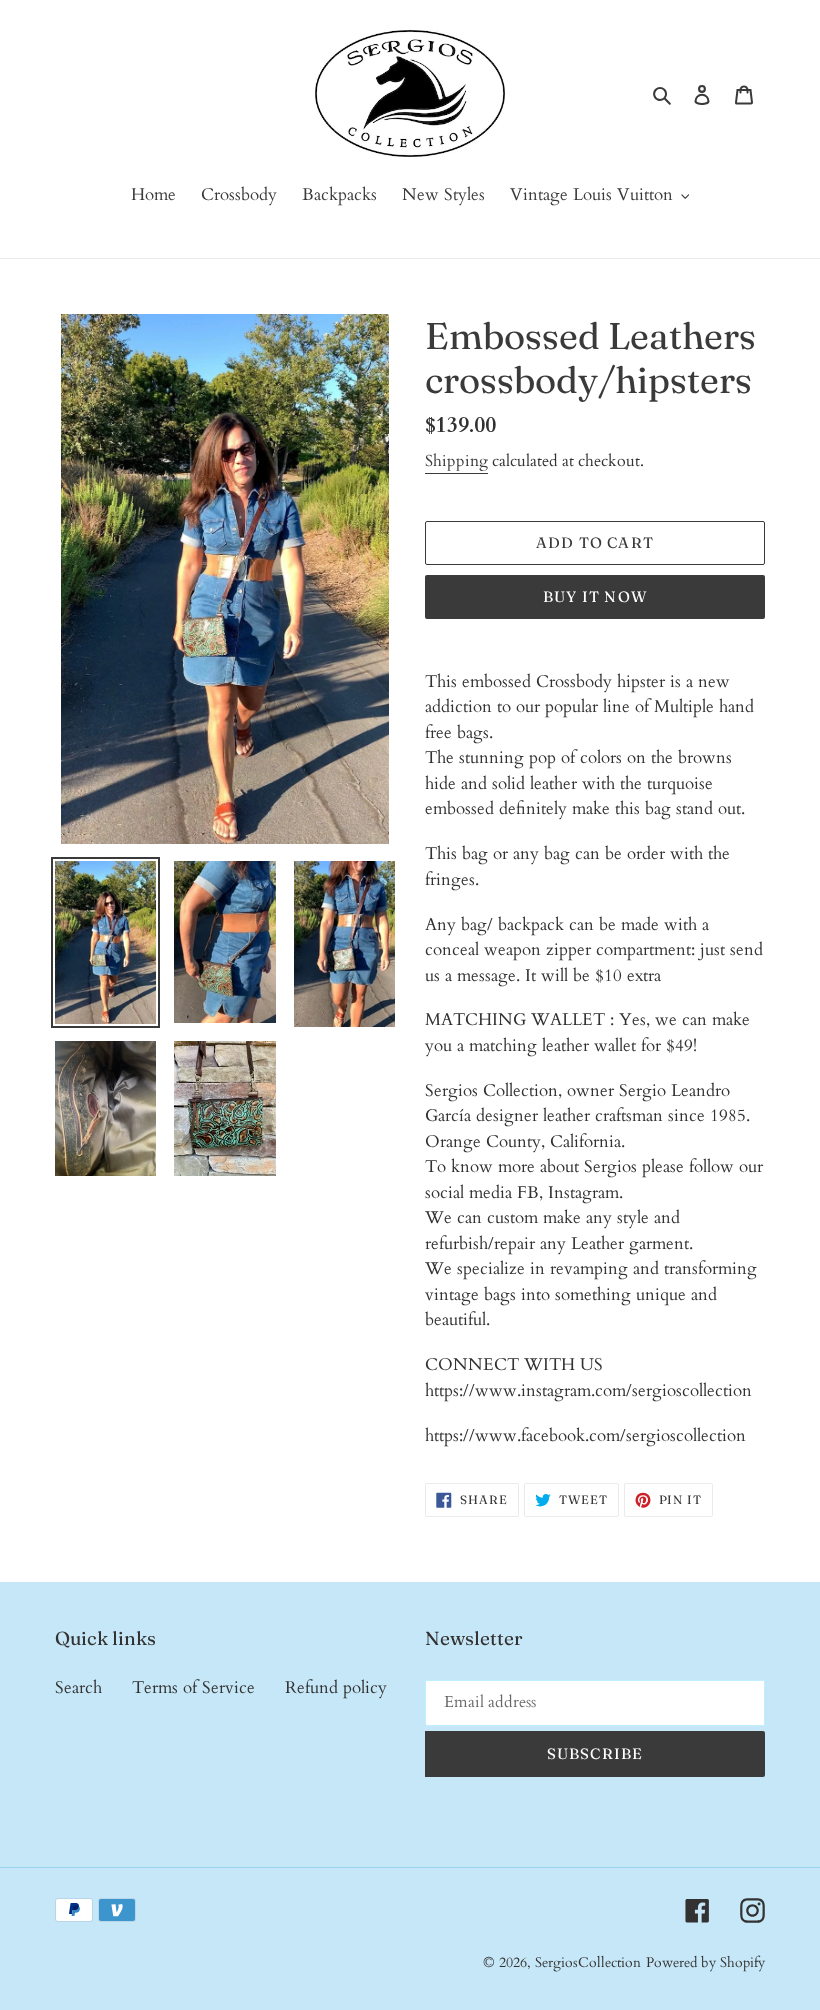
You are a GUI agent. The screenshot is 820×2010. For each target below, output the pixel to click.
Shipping (456, 461)
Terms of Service (193, 1687)
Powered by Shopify (705, 1962)
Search (78, 1687)
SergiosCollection (588, 1962)
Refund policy (336, 1687)
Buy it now (595, 596)
